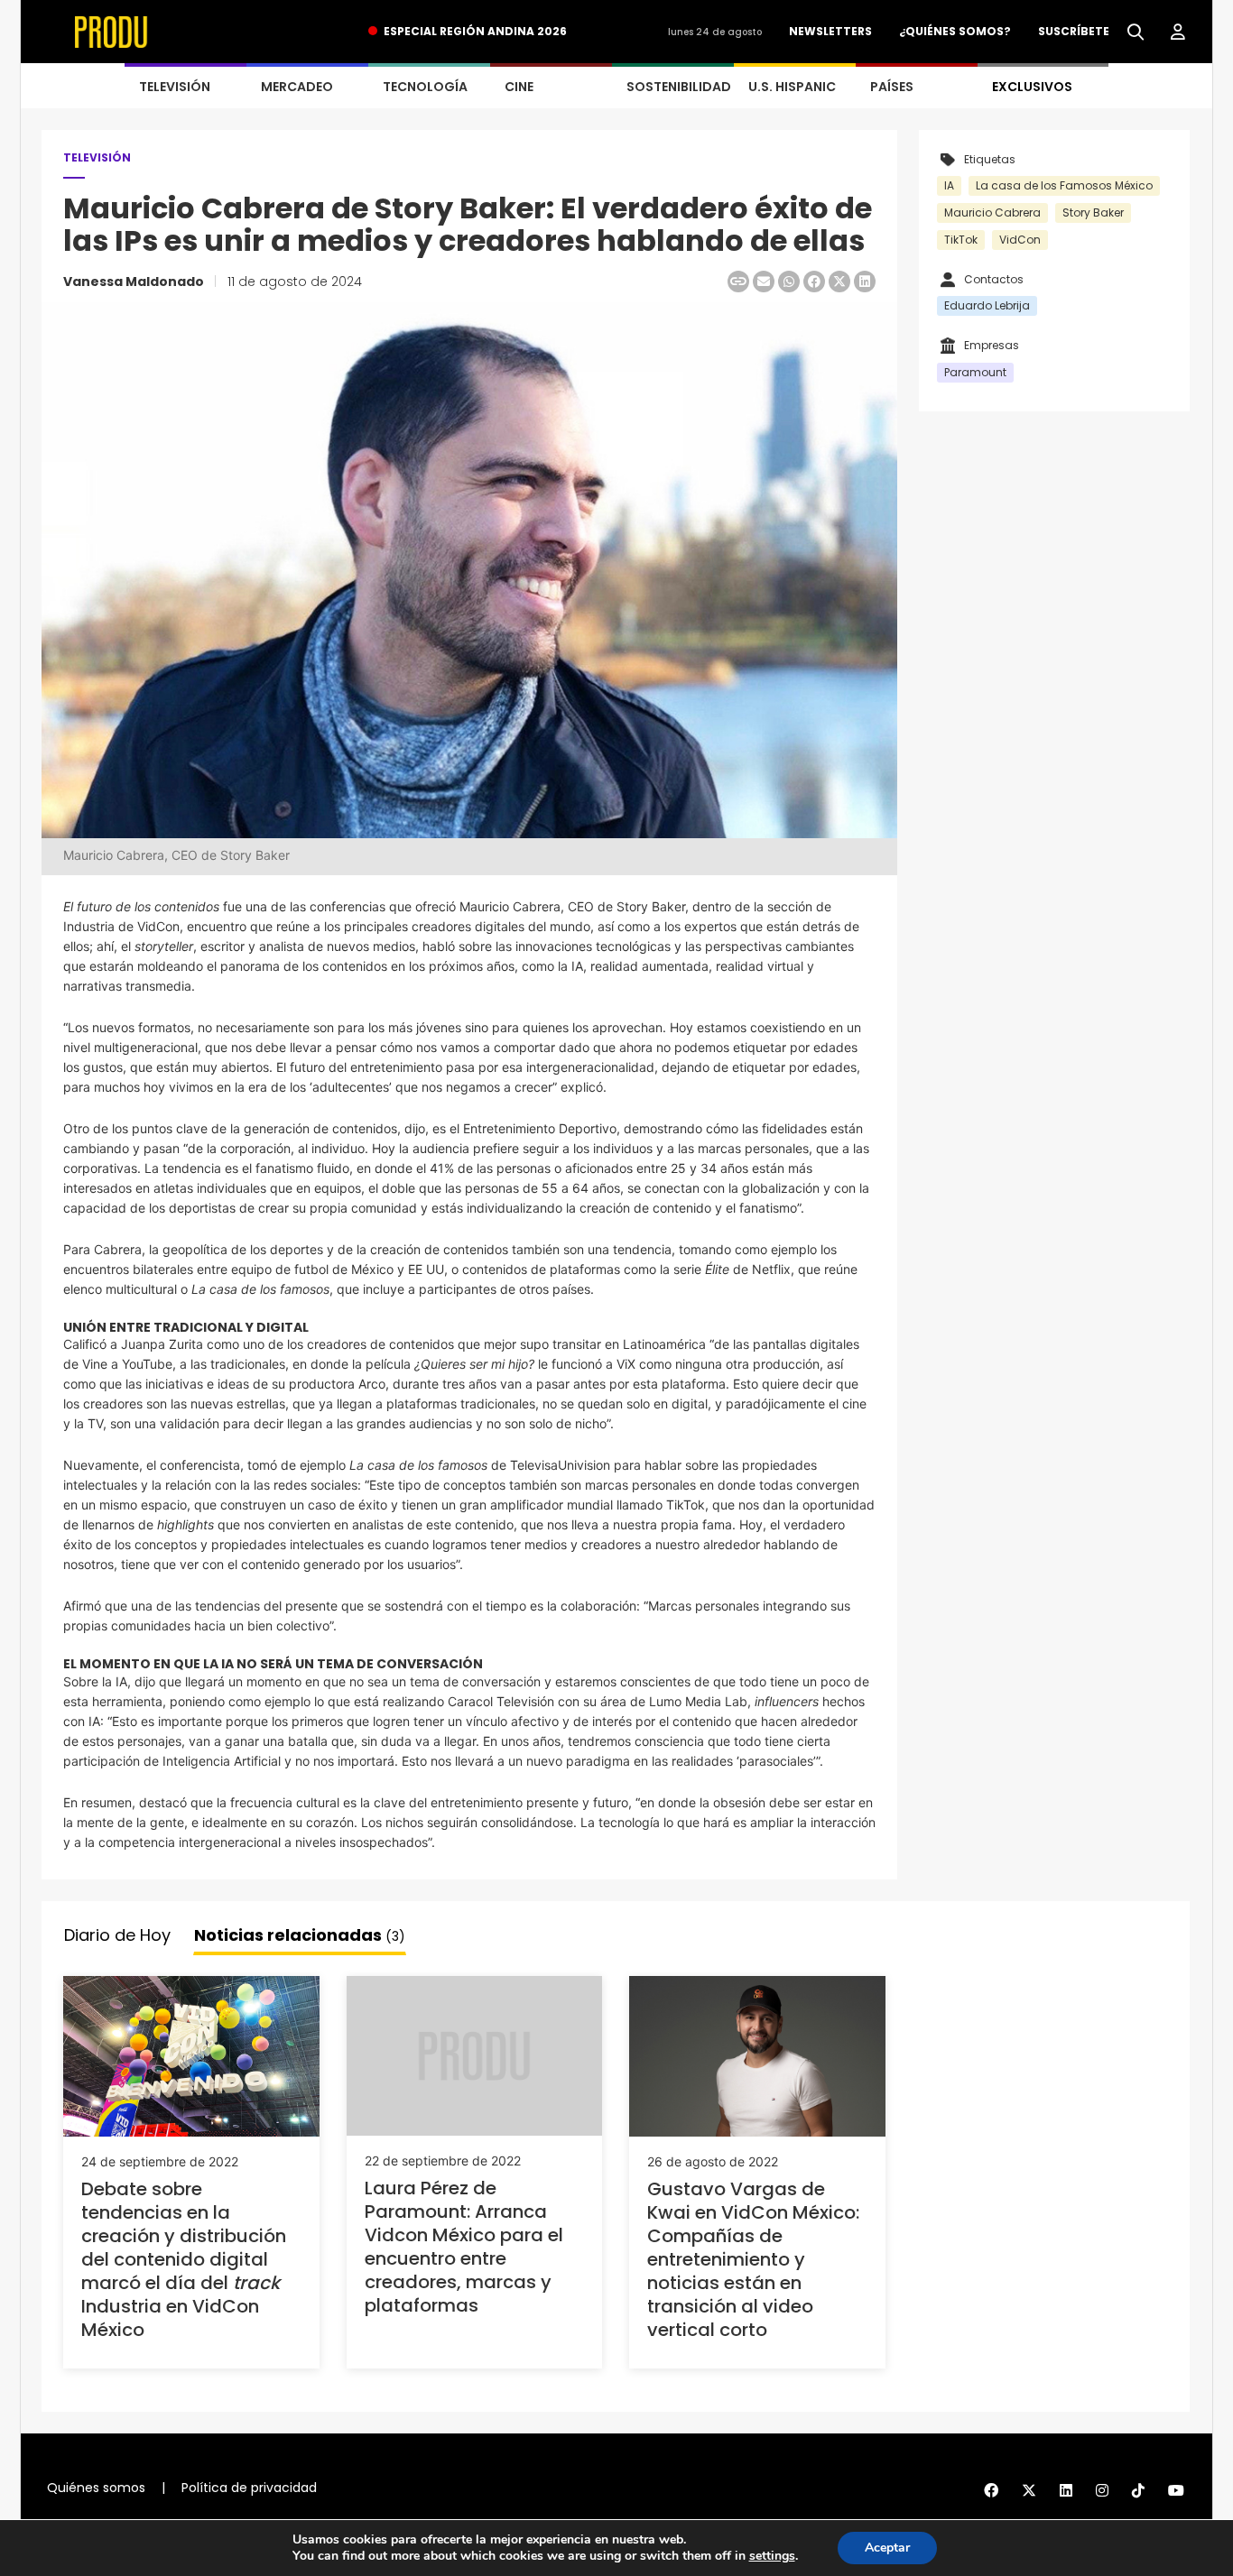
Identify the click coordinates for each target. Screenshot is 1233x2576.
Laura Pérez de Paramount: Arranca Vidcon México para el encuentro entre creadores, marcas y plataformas (464, 2247)
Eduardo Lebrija (987, 305)
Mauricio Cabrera (992, 212)
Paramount (975, 372)
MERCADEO (297, 87)
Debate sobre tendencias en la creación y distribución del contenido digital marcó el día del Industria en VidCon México (184, 2259)
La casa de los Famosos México (1064, 185)
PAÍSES (892, 87)
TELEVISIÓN (175, 87)
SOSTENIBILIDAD (679, 87)
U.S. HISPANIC (792, 87)
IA (949, 185)
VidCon (1020, 240)
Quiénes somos (96, 2488)
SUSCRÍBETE (1074, 31)
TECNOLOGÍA (425, 87)
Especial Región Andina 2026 (475, 31)
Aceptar (887, 2548)
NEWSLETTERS (830, 31)
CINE (519, 87)
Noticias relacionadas (300, 1935)
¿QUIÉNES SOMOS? (955, 31)
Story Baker (1093, 212)
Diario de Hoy (117, 1935)
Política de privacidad (249, 2488)
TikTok (961, 240)
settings (772, 2556)
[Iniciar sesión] (1178, 32)
